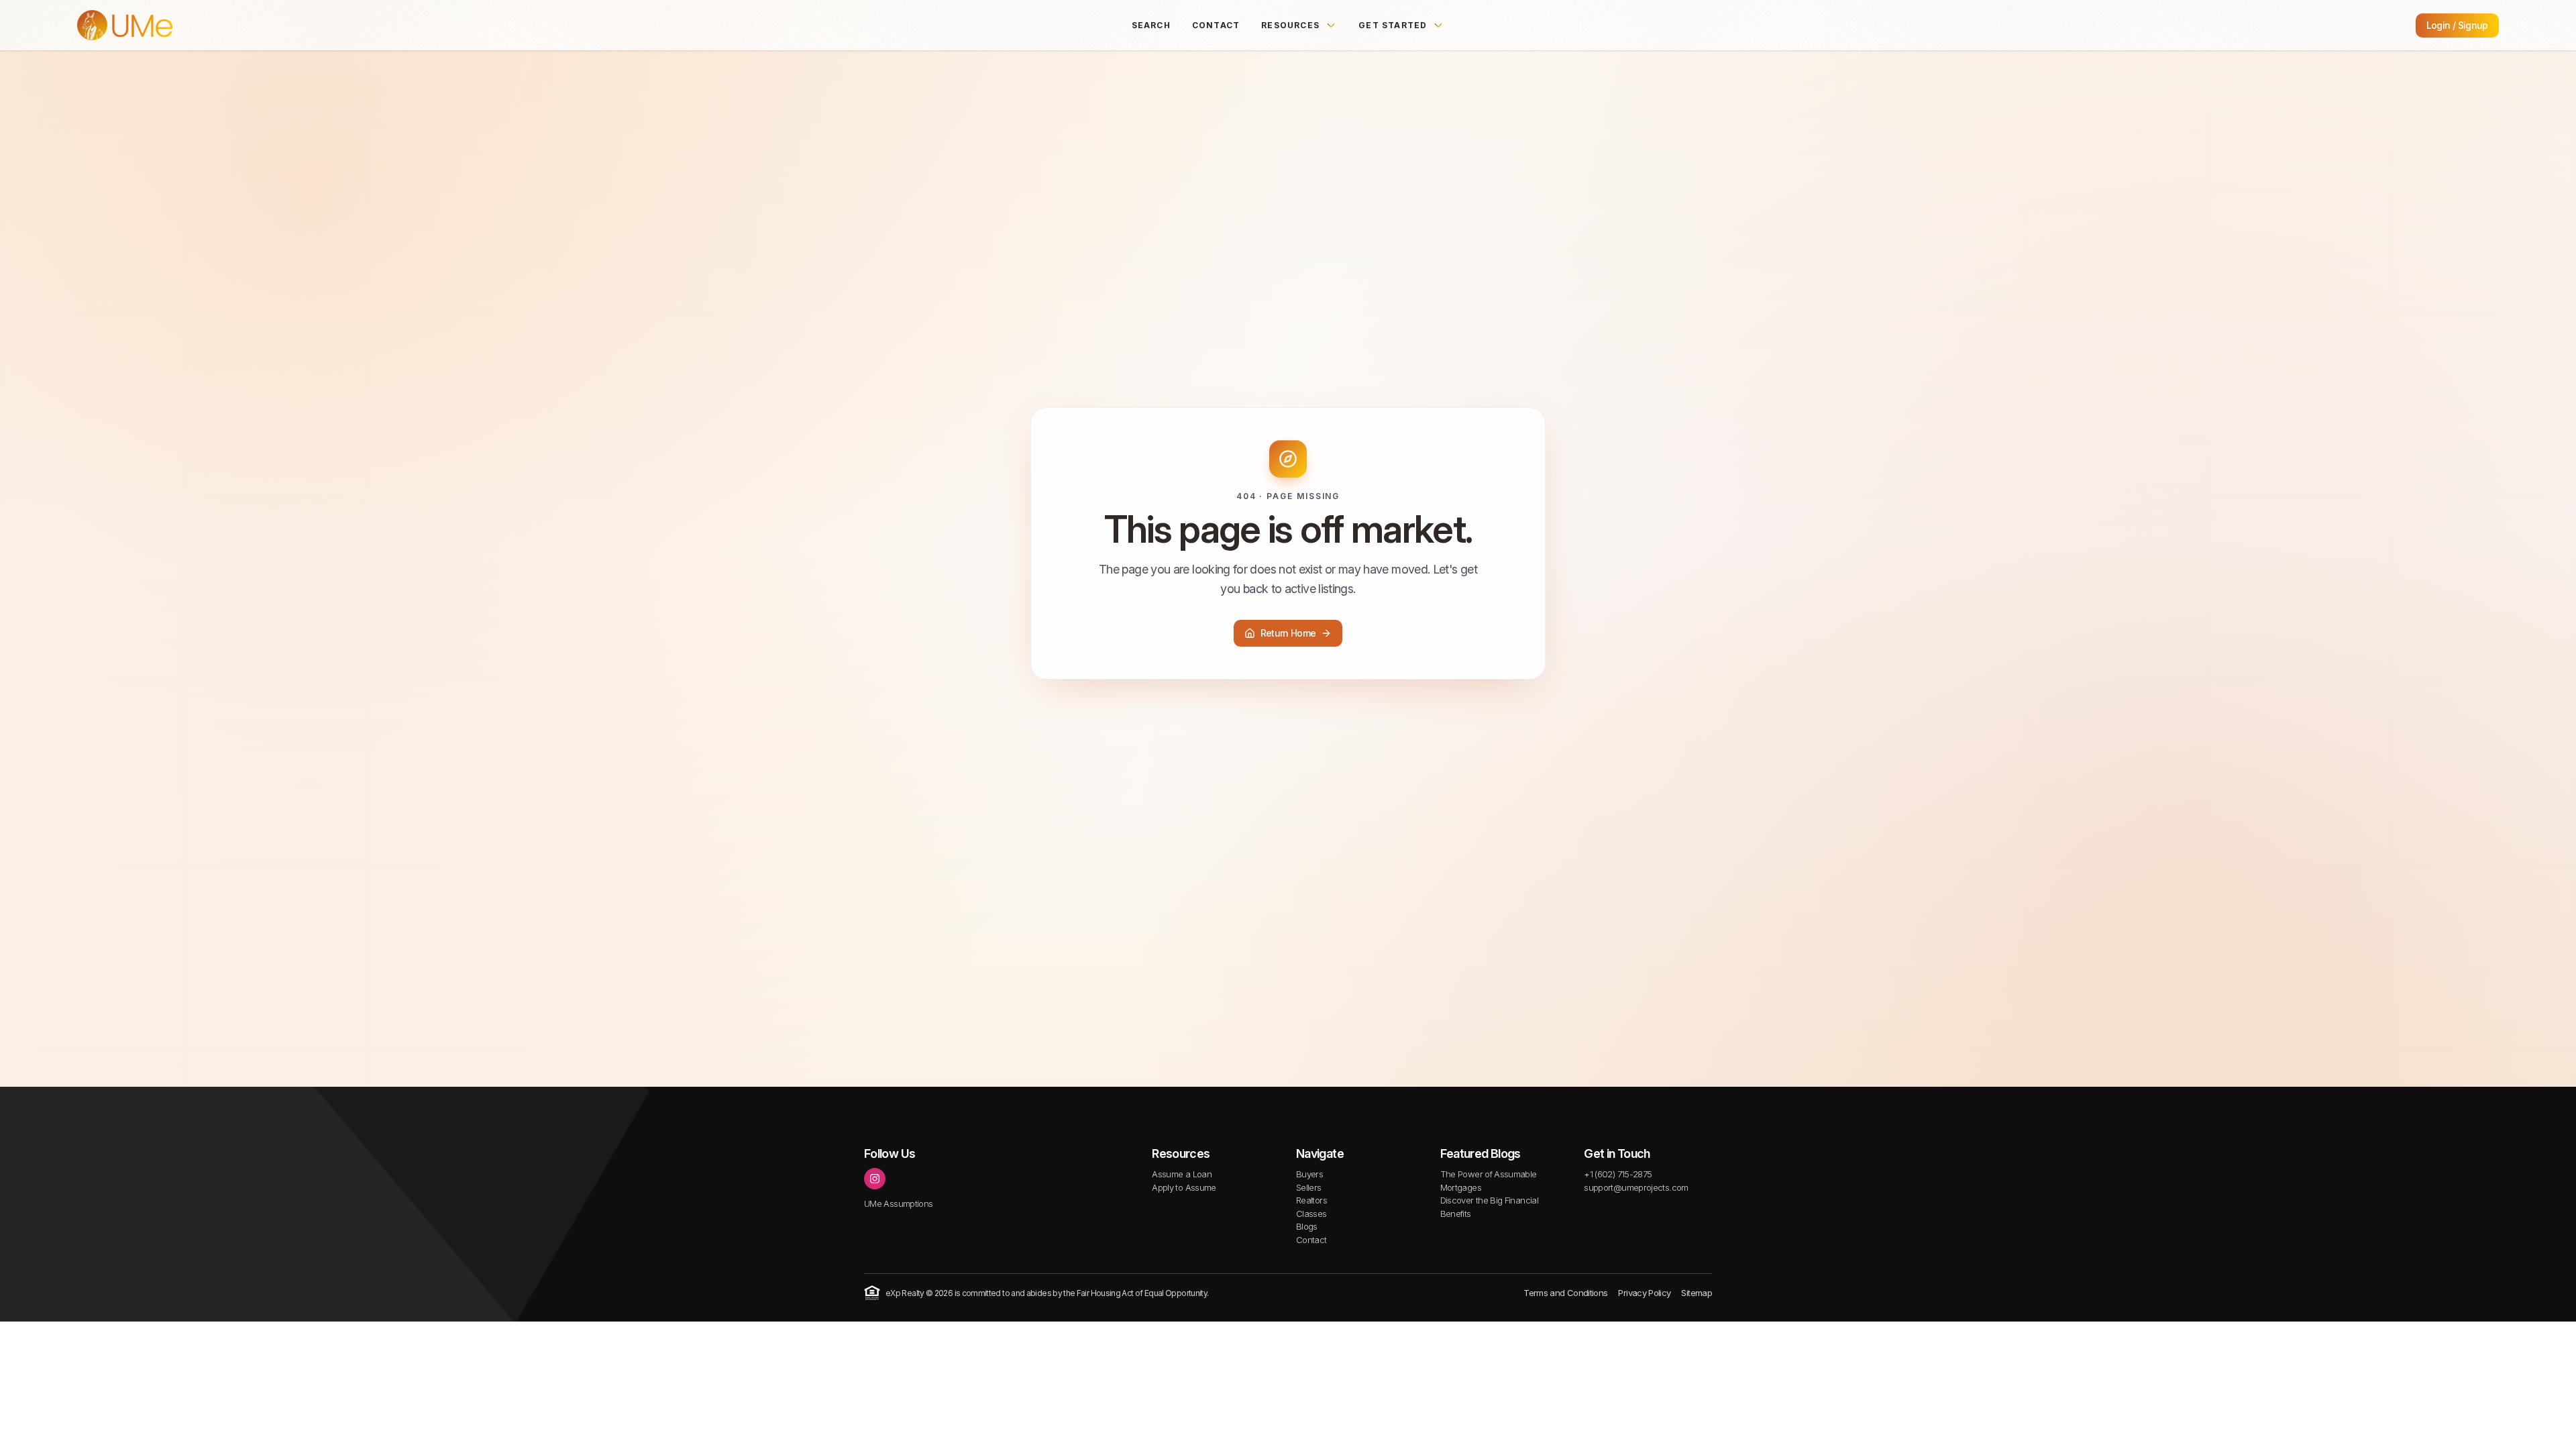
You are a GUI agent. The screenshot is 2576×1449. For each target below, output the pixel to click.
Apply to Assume (1184, 1187)
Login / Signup (2457, 25)
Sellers (1309, 1187)
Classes (1311, 1214)
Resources (1290, 25)
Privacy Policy (1644, 1293)
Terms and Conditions (1565, 1293)
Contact (1216, 25)
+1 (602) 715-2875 (1618, 1174)
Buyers (1309, 1174)
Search (1151, 25)
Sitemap (1697, 1293)
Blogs (1307, 1226)
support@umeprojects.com (1636, 1187)
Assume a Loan (1182, 1174)
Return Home (1288, 633)
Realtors (1311, 1200)
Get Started (1393, 25)
